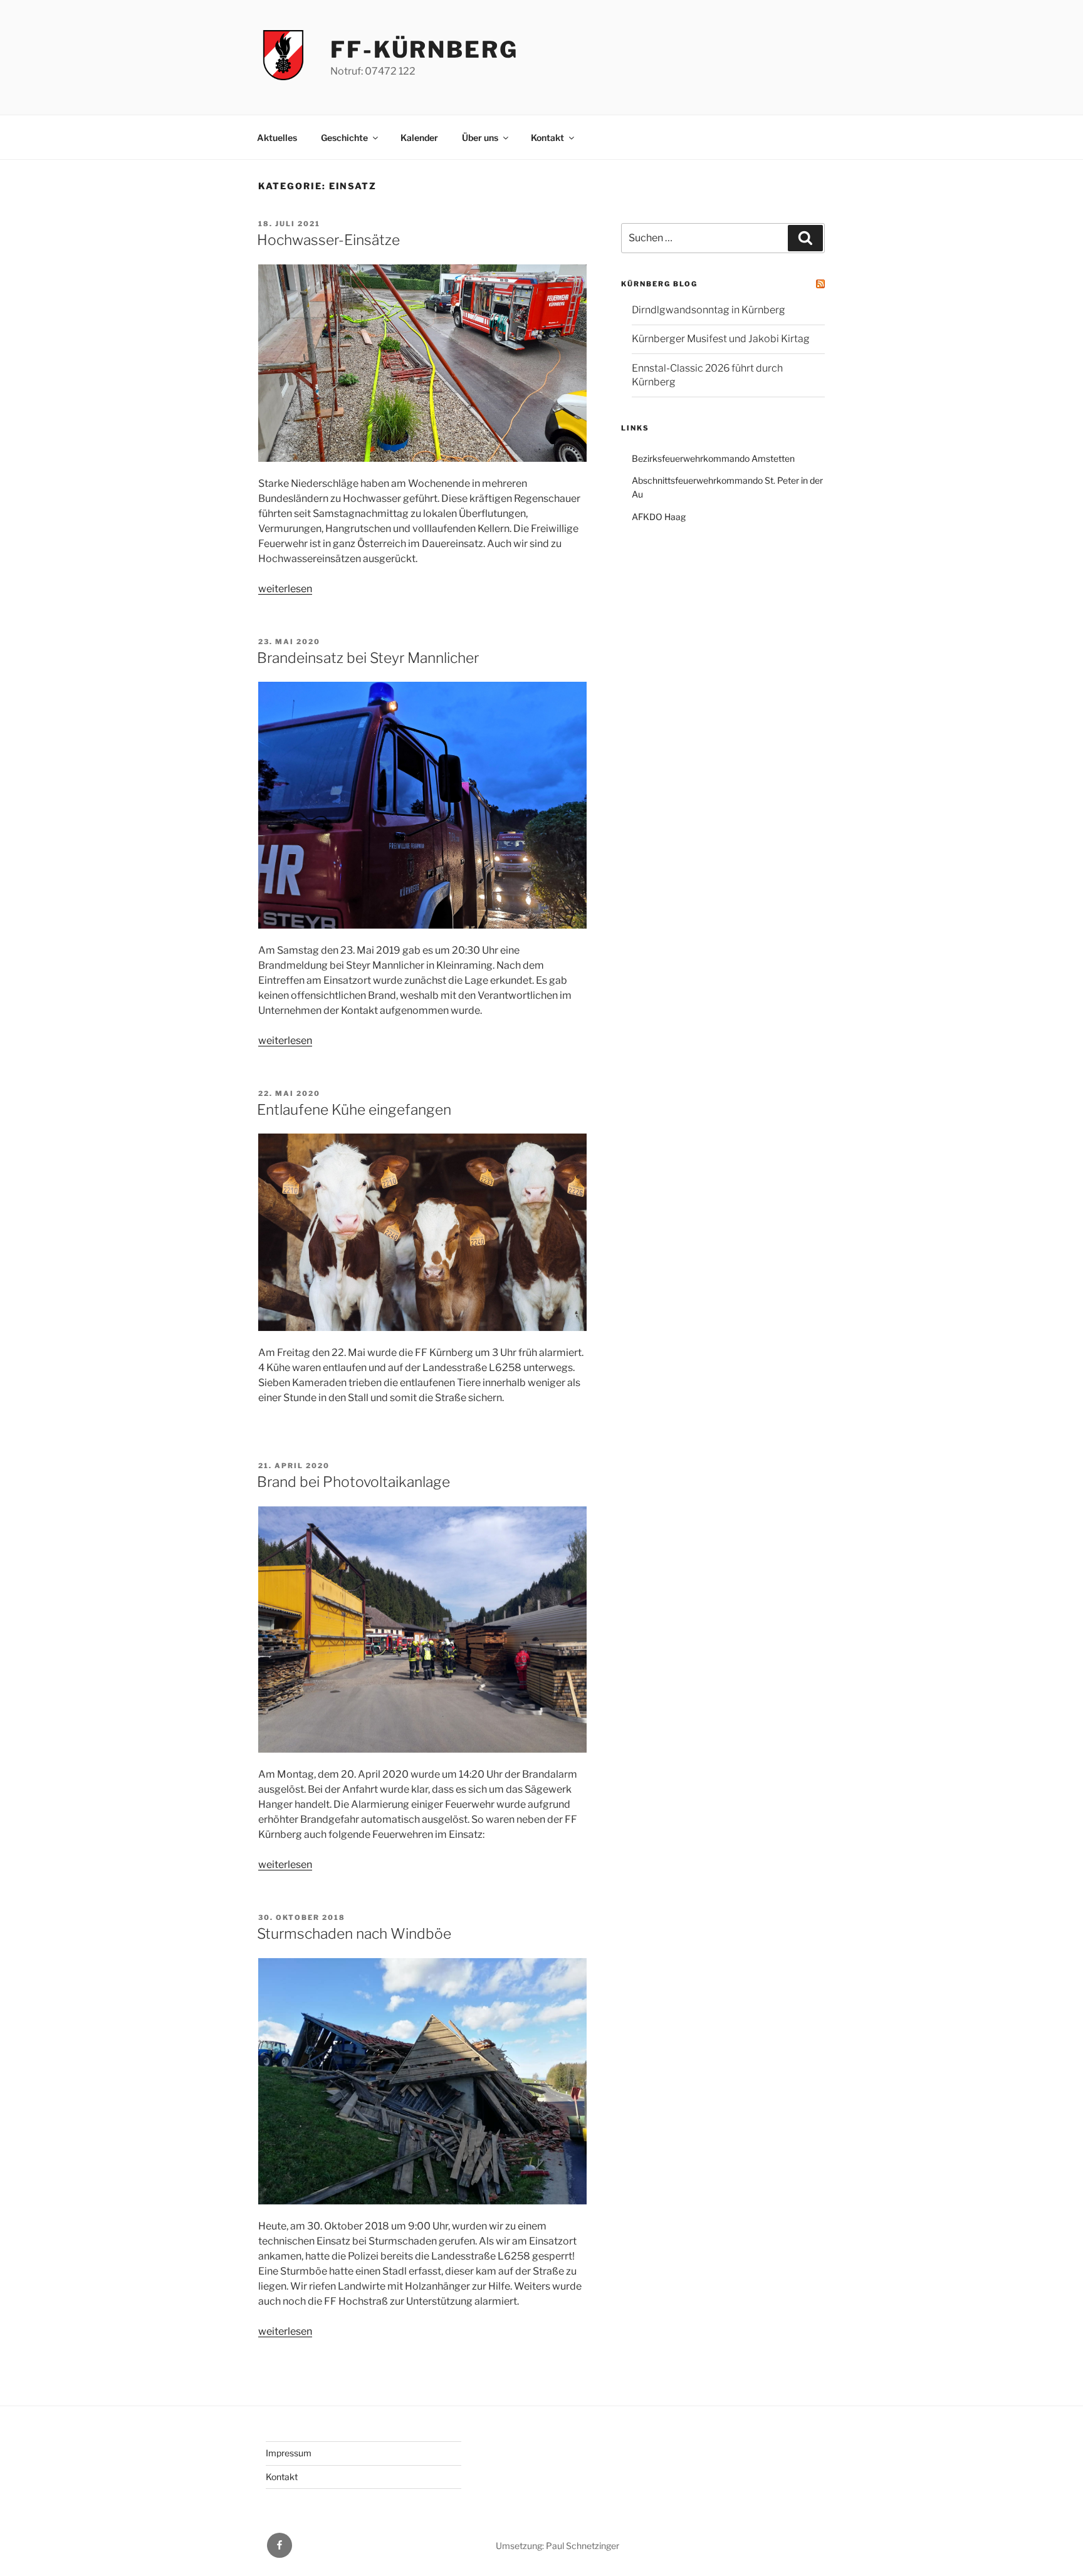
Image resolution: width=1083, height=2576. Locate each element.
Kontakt (547, 138)
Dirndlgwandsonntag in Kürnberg (709, 310)
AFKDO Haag (659, 517)
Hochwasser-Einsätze (328, 240)
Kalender (419, 138)
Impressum (289, 2453)
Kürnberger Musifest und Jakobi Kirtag (721, 339)
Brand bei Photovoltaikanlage (353, 1482)
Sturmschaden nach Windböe (354, 1934)
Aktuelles (277, 138)
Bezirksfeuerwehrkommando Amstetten (713, 458)
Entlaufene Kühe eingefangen (354, 1110)
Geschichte (344, 138)
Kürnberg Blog (659, 284)
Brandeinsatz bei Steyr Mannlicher (368, 658)
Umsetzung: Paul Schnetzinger (557, 2546)
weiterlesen (285, 589)
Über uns (480, 138)
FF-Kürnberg (424, 50)
